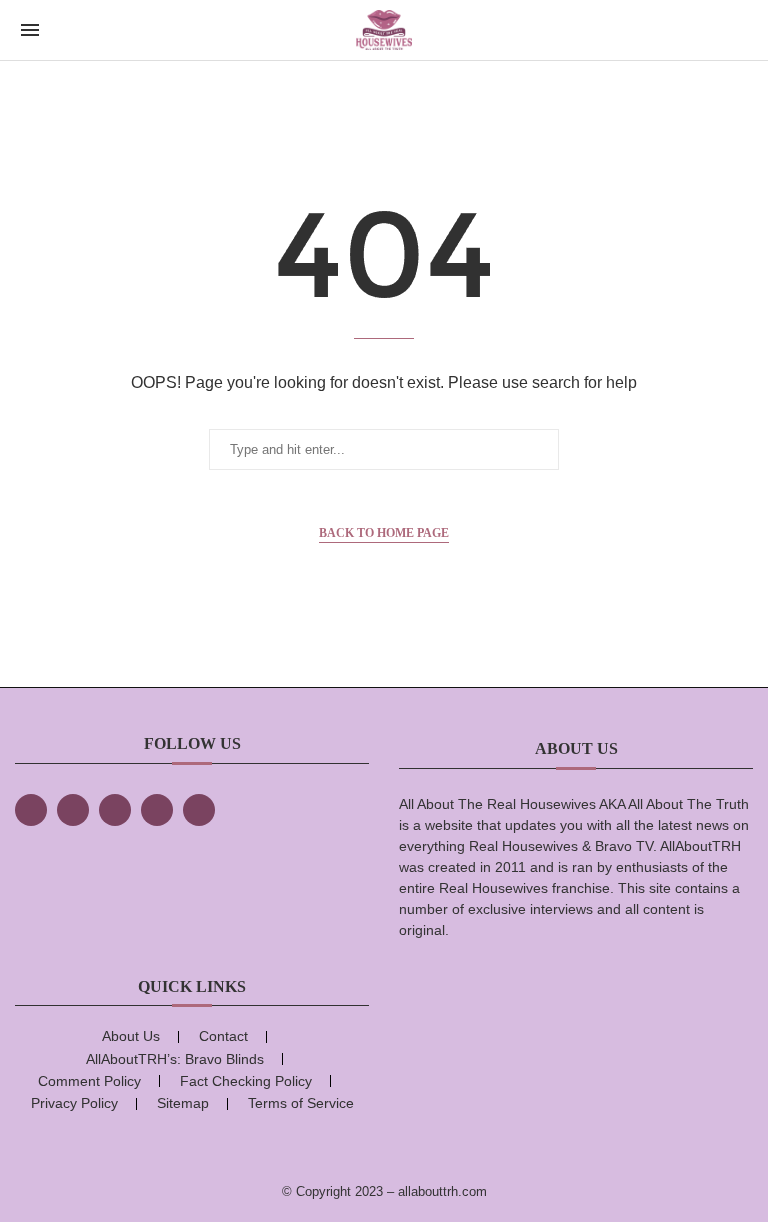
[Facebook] (31, 810)
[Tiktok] (157, 810)
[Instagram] (115, 810)
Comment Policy (89, 1081)
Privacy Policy (74, 1103)
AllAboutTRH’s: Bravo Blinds (175, 1059)
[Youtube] (199, 810)
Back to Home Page (384, 533)
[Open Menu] (30, 30)
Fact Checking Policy (246, 1081)
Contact (223, 1036)
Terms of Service (301, 1103)
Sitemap (183, 1103)
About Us (131, 1036)
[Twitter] (73, 810)
